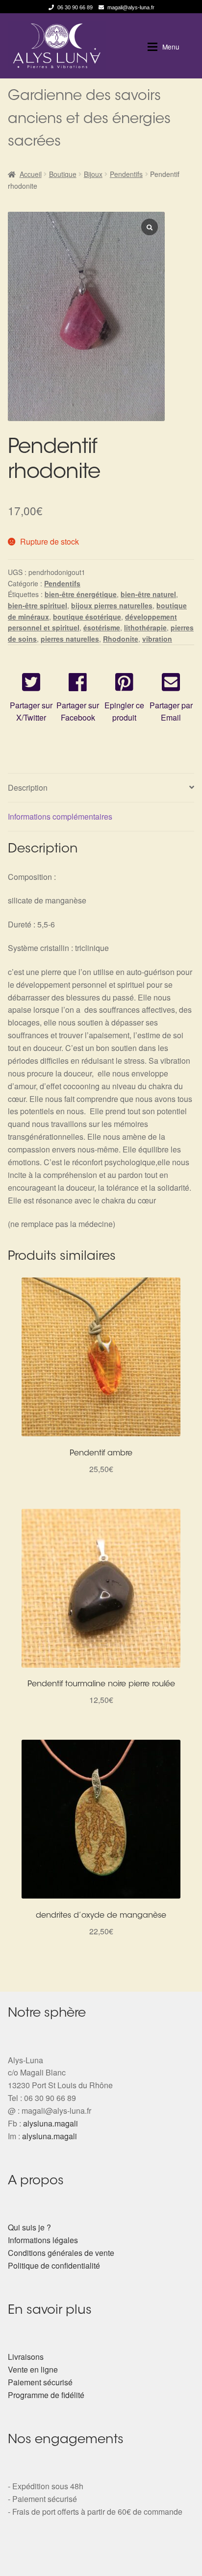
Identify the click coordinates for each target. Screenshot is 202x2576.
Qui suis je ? (29, 2227)
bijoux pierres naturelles (112, 605)
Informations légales (43, 2240)
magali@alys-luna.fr (131, 7)
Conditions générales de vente (61, 2253)
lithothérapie (145, 627)
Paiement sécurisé (40, 2382)
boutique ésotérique (87, 617)
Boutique (63, 174)
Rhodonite (121, 639)
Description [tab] (28, 788)
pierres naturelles (70, 639)
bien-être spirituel (38, 605)
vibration (157, 639)
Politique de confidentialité (54, 2265)
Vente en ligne (33, 2369)
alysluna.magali (50, 2123)
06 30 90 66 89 (75, 7)
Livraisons (26, 2357)
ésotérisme (102, 627)
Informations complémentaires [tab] (60, 816)
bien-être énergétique (81, 594)
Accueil (31, 174)
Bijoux (93, 174)
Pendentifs (126, 174)
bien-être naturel (148, 594)
